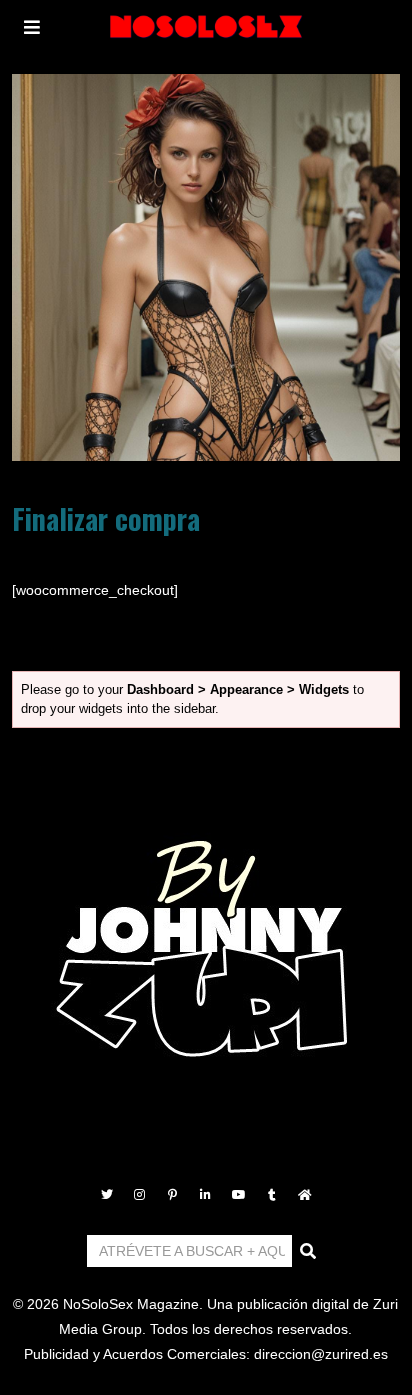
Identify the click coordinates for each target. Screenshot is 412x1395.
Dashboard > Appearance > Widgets (238, 689)
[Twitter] (107, 1195)
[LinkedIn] (206, 1195)
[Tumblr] (272, 1195)
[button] (309, 1251)
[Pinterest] (173, 1195)
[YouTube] (239, 1195)
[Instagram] (140, 1195)
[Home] (305, 1195)
